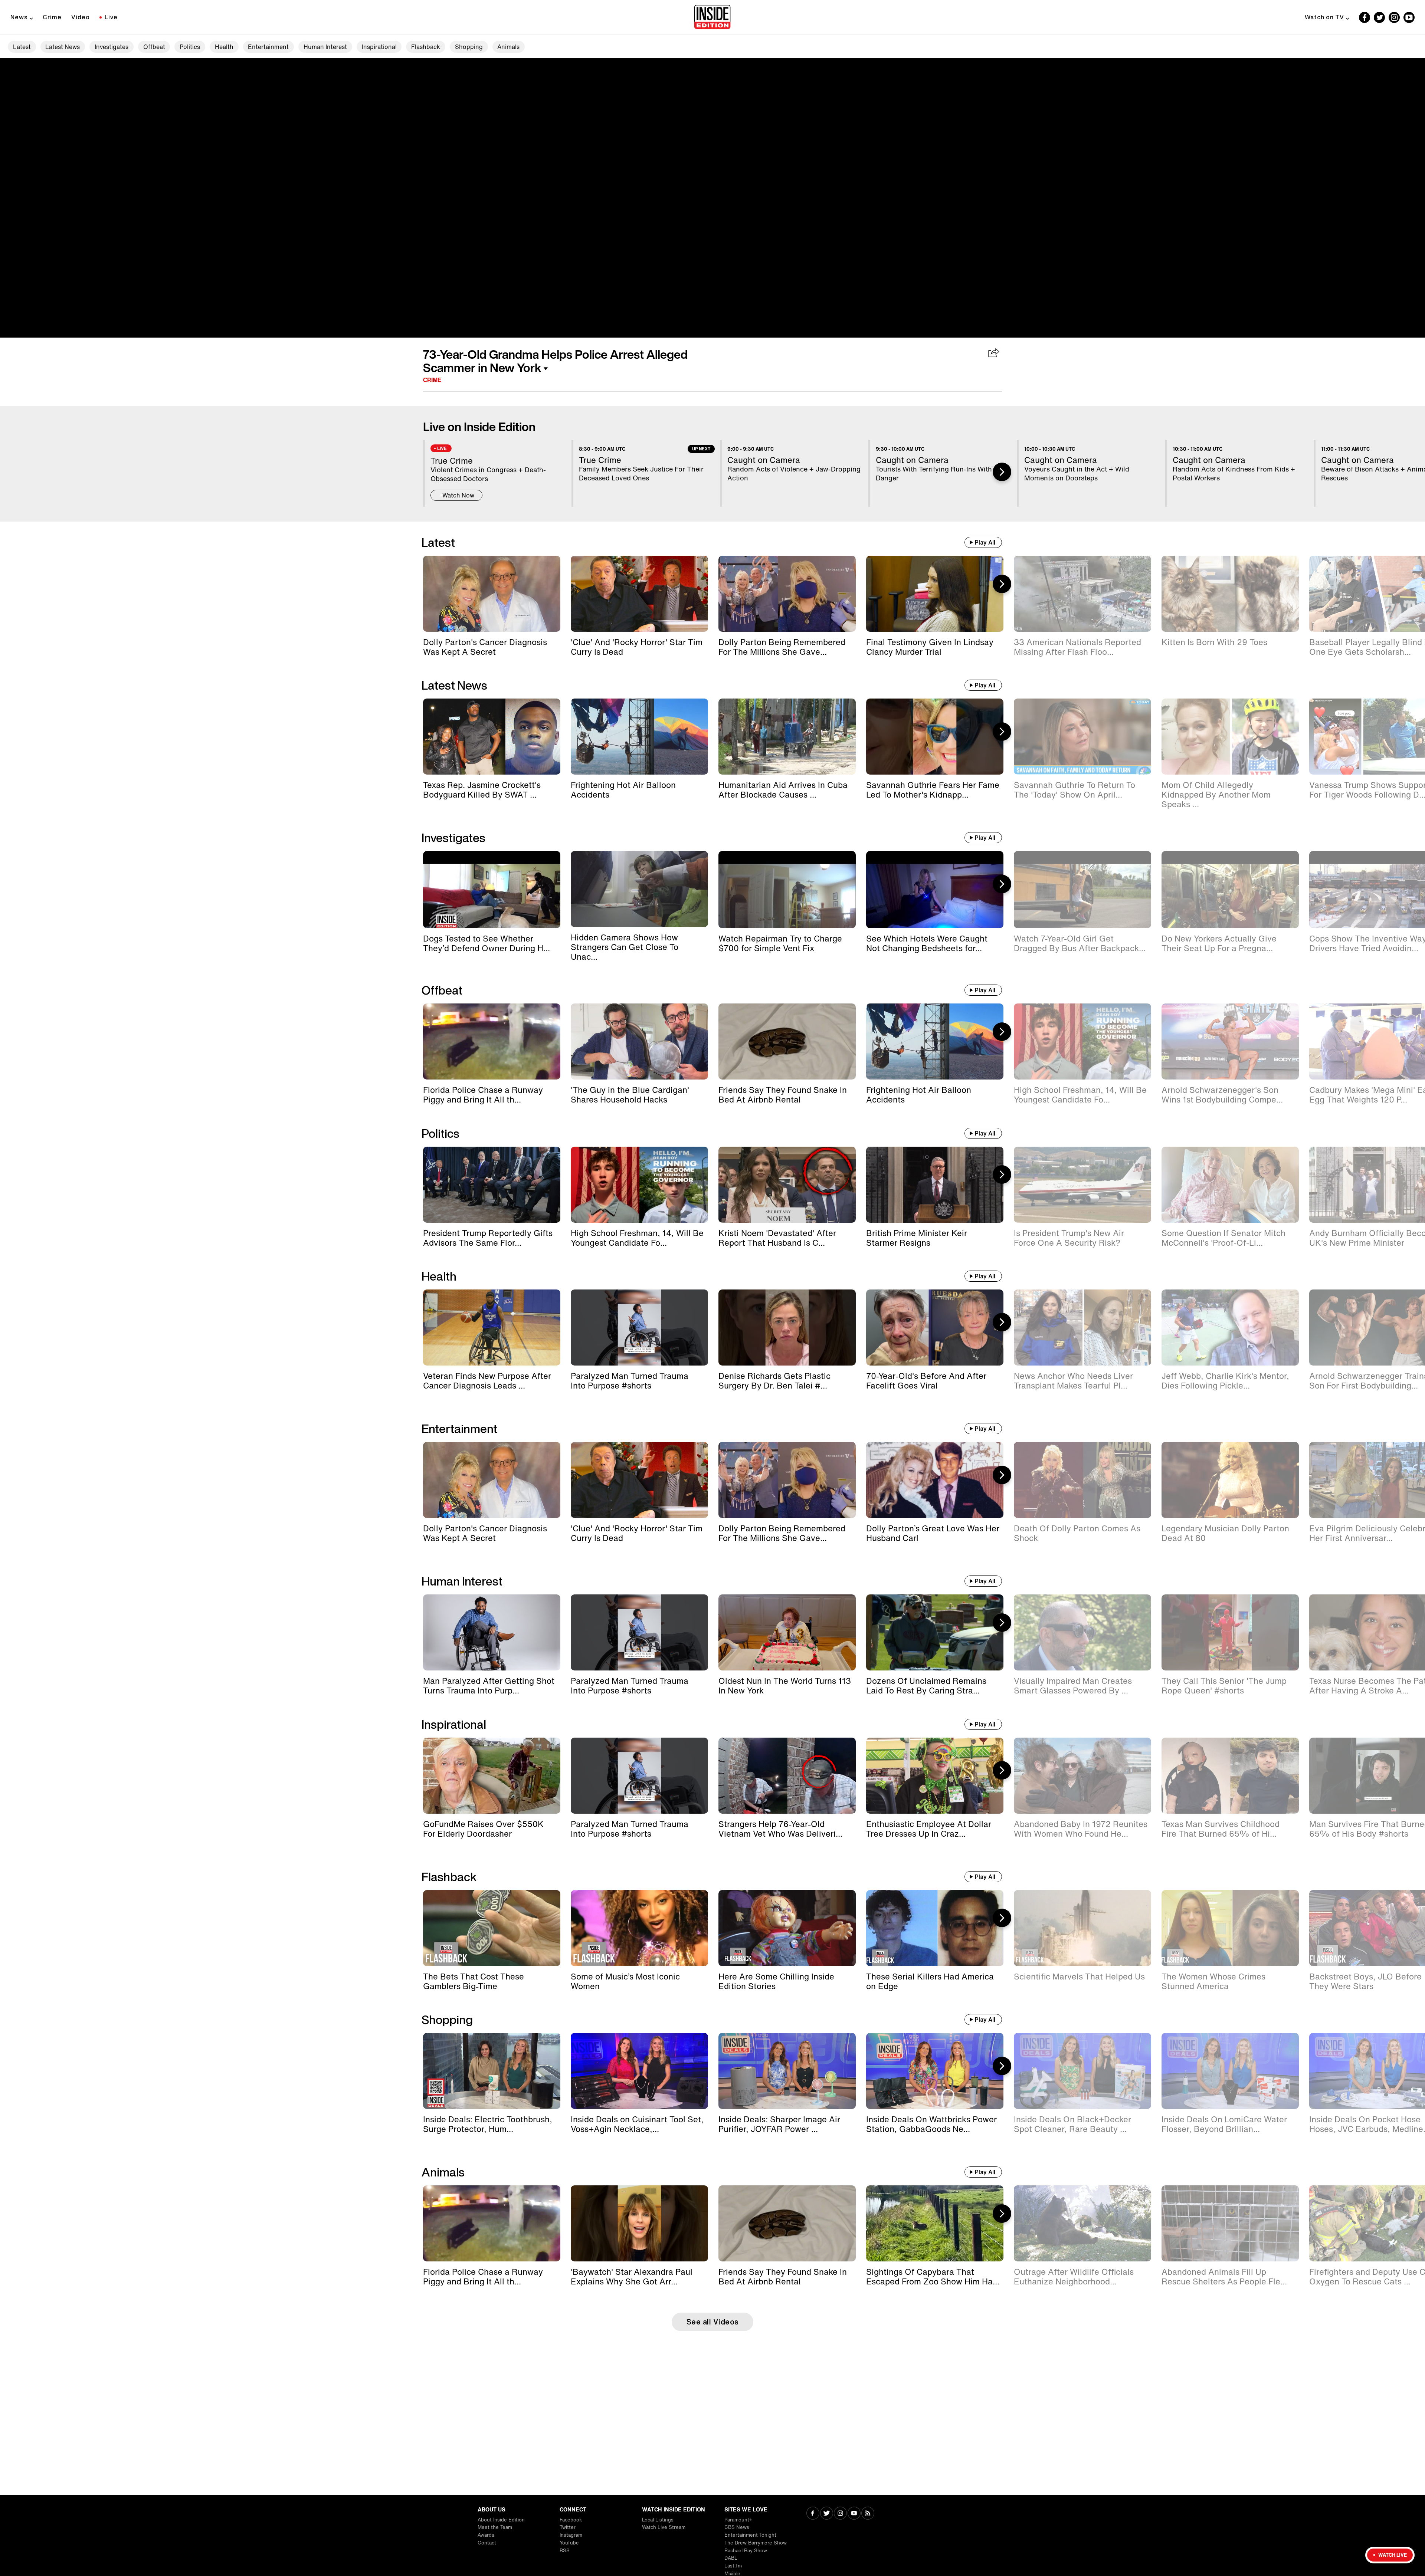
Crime (52, 17)
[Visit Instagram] (840, 2514)
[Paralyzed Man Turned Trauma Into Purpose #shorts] (639, 1328)
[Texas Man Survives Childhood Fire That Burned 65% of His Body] (1230, 1776)
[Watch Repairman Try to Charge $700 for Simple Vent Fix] (787, 890)
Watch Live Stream (664, 2527)
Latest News (63, 47)
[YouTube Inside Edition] (1409, 17)
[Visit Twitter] (827, 2514)
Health (224, 47)
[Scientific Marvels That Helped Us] (1082, 1928)
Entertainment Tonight (750, 2535)
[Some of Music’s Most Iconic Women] (639, 1928)
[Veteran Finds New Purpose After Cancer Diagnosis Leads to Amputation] (492, 1328)
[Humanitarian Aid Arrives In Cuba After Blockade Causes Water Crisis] (787, 737)
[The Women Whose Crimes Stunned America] (1230, 1928)
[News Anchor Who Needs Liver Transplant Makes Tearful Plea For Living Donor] (1082, 1328)
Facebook (571, 2520)
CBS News (737, 2527)
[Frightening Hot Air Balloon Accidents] (639, 737)
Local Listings (658, 2520)
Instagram (571, 2535)
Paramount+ (738, 2520)
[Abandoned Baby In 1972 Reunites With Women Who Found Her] (1082, 1776)
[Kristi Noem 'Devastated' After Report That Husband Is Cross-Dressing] (787, 1185)
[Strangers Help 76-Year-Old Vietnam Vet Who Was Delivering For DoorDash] (787, 1776)
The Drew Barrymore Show (756, 2543)
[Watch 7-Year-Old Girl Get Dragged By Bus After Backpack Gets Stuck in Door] (1082, 890)
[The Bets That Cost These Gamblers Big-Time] (492, 1928)
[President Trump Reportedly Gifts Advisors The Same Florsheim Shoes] (492, 1185)
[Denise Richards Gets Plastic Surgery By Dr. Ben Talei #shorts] (787, 1328)
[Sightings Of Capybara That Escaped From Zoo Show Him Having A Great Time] (935, 2223)
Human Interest (325, 47)
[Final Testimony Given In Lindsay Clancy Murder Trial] (935, 594)
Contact (487, 2543)
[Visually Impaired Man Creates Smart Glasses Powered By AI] (1082, 1632)
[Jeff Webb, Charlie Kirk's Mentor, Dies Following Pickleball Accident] (1230, 1328)
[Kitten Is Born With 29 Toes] (1230, 594)
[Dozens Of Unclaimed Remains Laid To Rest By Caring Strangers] (935, 1632)
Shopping (469, 47)
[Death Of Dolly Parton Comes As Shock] (1082, 1480)
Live (111, 17)
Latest (22, 47)
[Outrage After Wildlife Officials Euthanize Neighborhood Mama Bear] (1082, 2223)
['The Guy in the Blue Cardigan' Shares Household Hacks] (639, 1041)
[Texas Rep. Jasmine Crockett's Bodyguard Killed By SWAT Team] (492, 737)
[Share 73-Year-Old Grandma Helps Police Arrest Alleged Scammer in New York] (994, 354)
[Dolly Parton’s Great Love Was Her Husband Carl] (935, 1480)
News (19, 17)
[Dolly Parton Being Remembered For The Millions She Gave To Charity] (787, 594)
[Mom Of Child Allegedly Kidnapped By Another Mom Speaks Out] (1230, 737)
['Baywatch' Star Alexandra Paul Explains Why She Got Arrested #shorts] (639, 2223)
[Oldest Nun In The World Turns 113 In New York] (787, 1632)
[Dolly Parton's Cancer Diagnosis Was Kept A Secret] (492, 594)
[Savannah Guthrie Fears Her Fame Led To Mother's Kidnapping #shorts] (935, 737)
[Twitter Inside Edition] (1379, 17)
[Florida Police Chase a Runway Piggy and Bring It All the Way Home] (492, 1041)
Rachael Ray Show (746, 2551)
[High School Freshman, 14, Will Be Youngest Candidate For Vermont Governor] (1082, 1041)
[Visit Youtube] (854, 2514)
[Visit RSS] (868, 2514)
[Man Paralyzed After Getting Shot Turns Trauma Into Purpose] (492, 1632)
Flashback (426, 47)
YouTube (569, 2543)
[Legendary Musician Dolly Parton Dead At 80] (1230, 1480)
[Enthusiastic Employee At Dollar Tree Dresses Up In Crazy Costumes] (935, 1776)
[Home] (712, 17)
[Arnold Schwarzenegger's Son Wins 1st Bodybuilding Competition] (1230, 1041)
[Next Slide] (1002, 472)
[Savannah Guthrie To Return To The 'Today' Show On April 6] (1082, 737)
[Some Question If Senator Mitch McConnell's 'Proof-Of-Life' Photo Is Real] (1230, 1185)
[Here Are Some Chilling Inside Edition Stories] (787, 1928)
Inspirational (379, 47)
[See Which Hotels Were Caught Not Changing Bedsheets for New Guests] (935, 890)
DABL (731, 2558)
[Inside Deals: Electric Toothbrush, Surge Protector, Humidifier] (492, 2071)
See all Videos (713, 2322)
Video (81, 17)
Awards (486, 2535)
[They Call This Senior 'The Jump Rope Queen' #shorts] (1230, 1632)
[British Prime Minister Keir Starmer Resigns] (935, 1185)
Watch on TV (1324, 17)
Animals (508, 47)
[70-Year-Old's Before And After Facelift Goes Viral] (935, 1328)
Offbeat (154, 47)
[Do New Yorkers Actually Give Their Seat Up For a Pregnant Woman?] (1230, 890)
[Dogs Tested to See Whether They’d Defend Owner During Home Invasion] (492, 890)
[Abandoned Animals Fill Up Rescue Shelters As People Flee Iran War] (1230, 2223)
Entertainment (268, 47)
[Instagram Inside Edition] (1394, 17)
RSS (565, 2551)
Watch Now (458, 495)
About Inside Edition (501, 2520)
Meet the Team (495, 2527)
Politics (190, 47)
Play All (985, 542)
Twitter (568, 2527)
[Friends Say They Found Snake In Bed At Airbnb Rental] (787, 1041)
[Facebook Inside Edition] (1365, 17)
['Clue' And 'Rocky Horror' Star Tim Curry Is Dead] (639, 594)
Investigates (112, 47)
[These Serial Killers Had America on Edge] (935, 1928)
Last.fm (733, 2566)
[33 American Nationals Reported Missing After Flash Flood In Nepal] (1082, 594)
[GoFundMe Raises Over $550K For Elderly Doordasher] (492, 1776)
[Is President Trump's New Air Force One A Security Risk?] (1082, 1185)
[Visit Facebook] (813, 2514)
